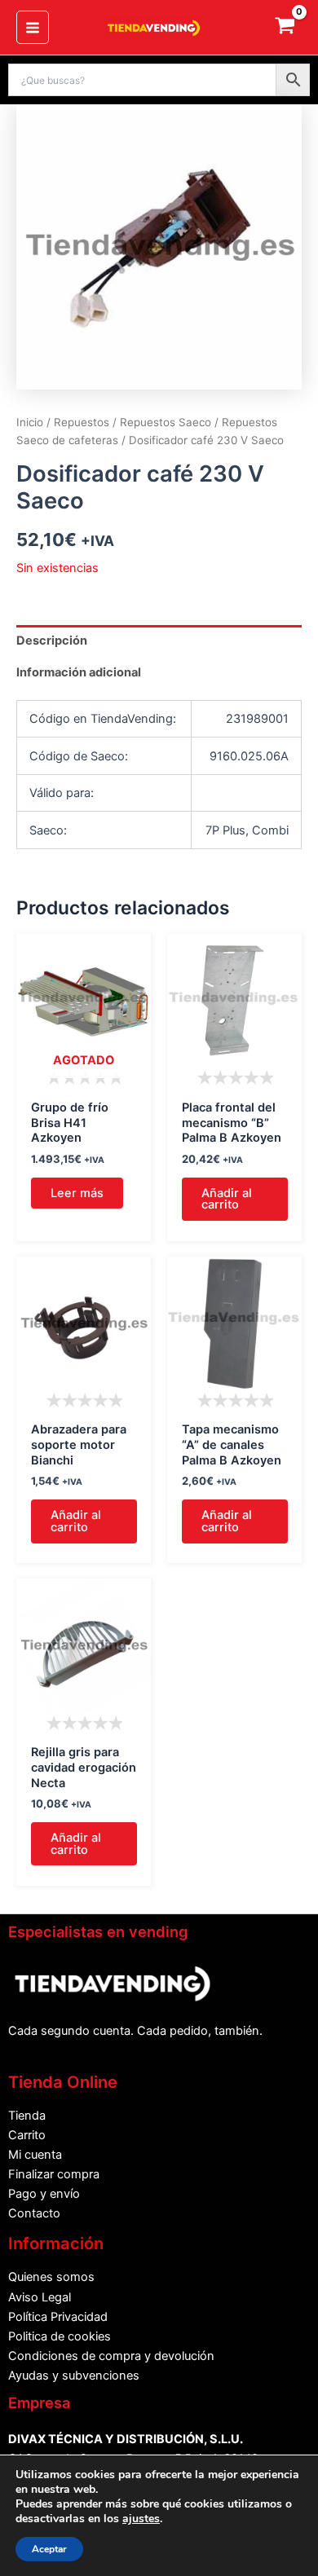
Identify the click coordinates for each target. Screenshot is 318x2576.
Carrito (27, 2135)
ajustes (141, 2519)
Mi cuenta (35, 2155)
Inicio (30, 422)
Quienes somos (51, 2277)
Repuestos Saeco (166, 422)
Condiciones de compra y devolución (111, 2356)
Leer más (77, 1193)
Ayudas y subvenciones (74, 2376)
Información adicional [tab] (79, 672)
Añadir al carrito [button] (227, 1199)
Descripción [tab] (52, 641)
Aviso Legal (40, 2297)
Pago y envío (44, 2194)
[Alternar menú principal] (33, 27)
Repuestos (82, 422)
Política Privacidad (58, 2317)
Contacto (34, 2213)
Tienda (27, 2116)
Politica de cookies (60, 2336)
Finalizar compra (54, 2174)
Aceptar (49, 2549)
